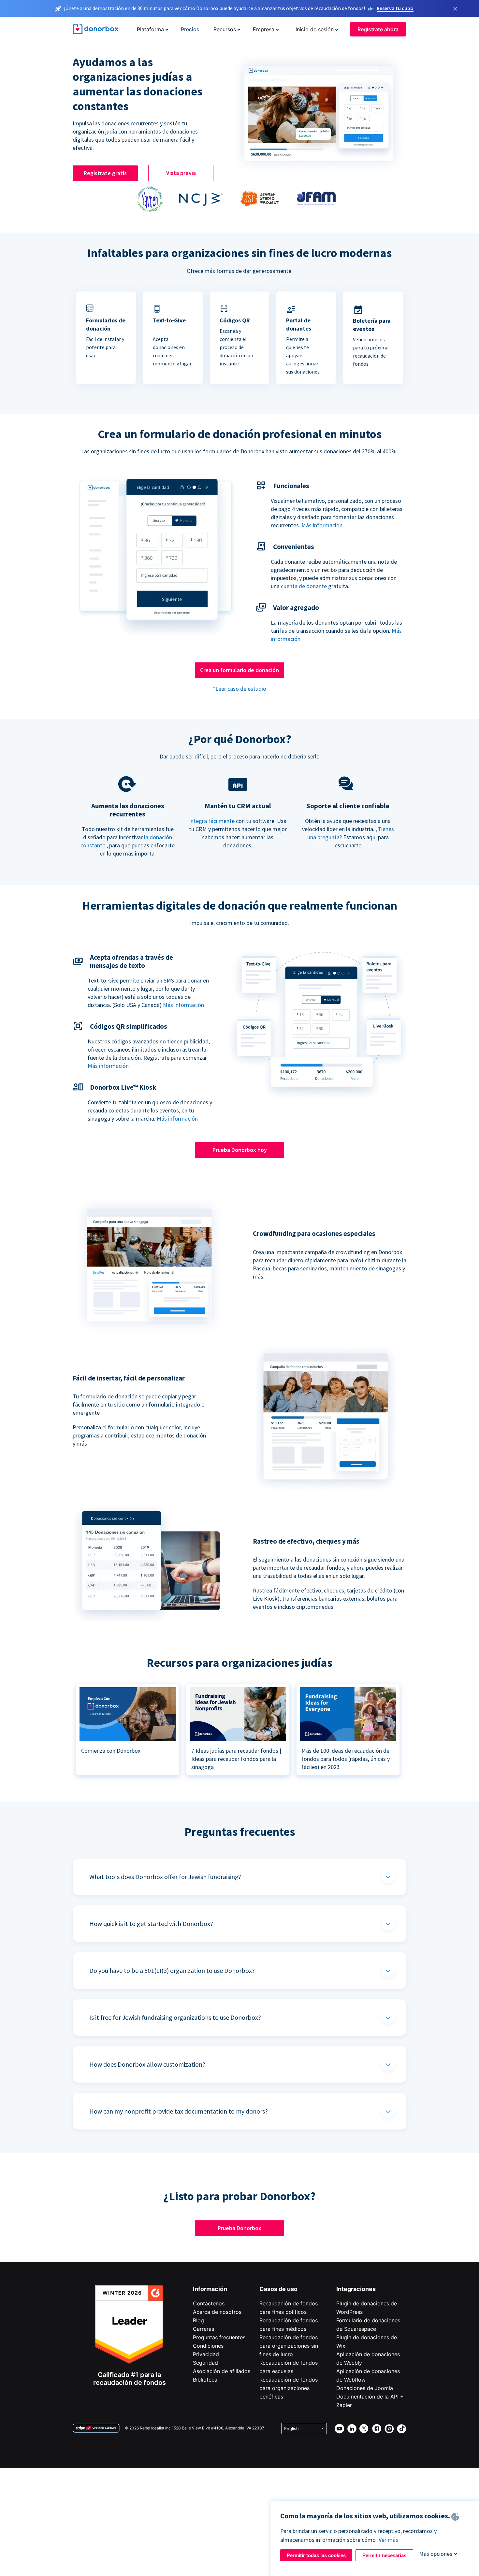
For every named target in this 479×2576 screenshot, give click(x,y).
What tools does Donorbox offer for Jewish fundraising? (165, 1877)
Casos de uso (278, 2289)
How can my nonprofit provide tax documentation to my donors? (179, 2111)
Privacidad (206, 2354)
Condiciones (208, 2346)
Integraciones (356, 2289)
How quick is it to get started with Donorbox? (151, 1924)
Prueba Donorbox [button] (239, 2228)
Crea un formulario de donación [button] (239, 670)
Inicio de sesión (315, 29)
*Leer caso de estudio (239, 689)
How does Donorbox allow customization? (147, 2064)
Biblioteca (205, 2380)
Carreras (203, 2329)
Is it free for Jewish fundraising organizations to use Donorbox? (175, 2017)
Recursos (225, 29)
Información (210, 2289)
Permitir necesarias (384, 2555)
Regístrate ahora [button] (378, 29)
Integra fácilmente (212, 821)
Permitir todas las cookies (316, 2555)
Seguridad (205, 2363)
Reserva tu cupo (395, 8)
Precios (190, 29)
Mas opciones (436, 2554)
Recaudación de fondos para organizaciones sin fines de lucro (289, 2346)
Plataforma (150, 29)
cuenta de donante (304, 586)
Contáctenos (209, 2303)
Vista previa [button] (181, 173)
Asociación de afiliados (222, 2371)
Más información (322, 525)
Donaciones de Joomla (365, 2388)
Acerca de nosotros (217, 2312)
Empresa (264, 29)
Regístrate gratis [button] (105, 173)
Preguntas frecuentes (219, 2337)
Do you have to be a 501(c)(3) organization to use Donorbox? (172, 1970)
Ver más (388, 2540)
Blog (198, 2320)
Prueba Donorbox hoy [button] (240, 1150)
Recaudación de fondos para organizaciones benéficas (289, 2388)
